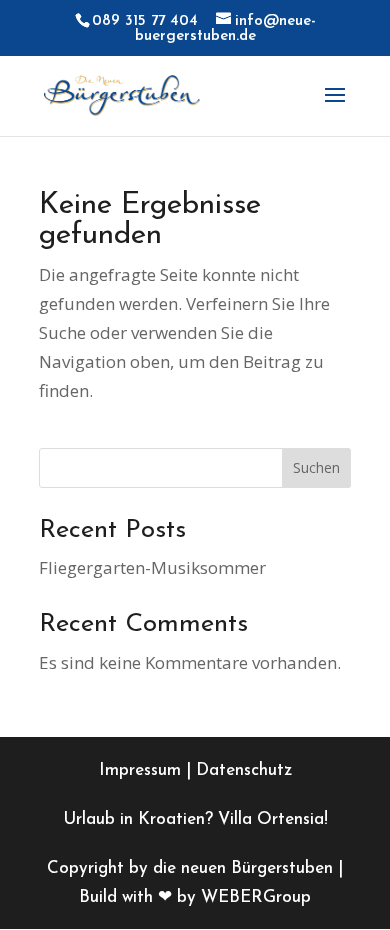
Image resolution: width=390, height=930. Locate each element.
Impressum (140, 770)
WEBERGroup (256, 897)
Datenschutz (244, 770)
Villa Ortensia (271, 819)
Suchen (316, 467)
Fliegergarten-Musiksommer (152, 567)
